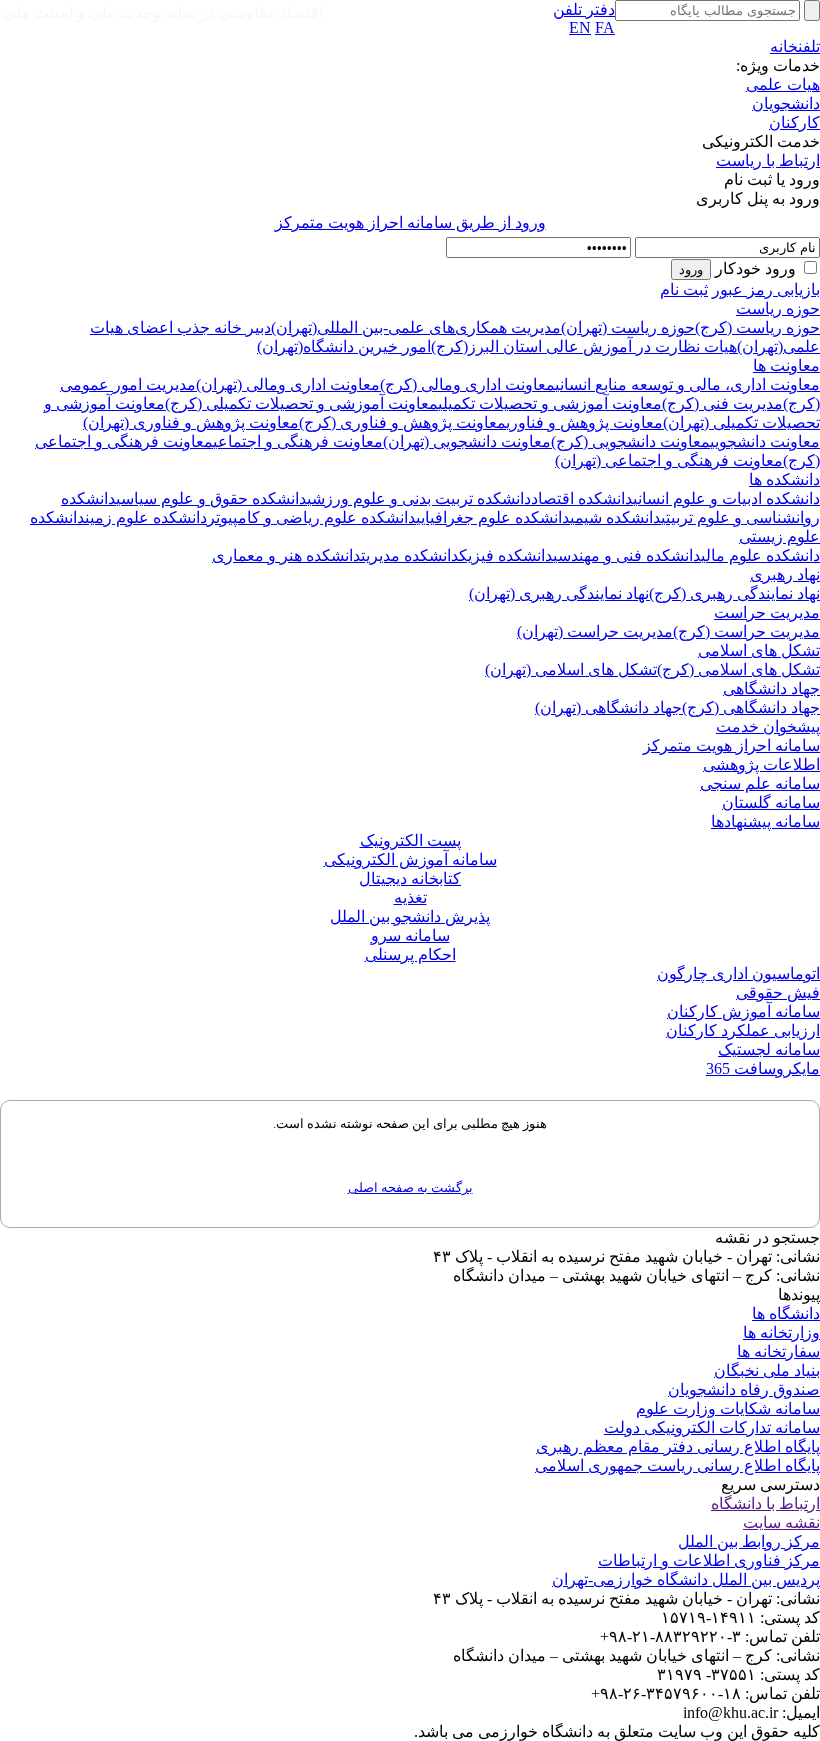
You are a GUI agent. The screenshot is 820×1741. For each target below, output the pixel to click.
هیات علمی (783, 84)
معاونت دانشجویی (765, 441)
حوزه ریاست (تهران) (628, 327)
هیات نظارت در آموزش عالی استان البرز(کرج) (584, 346)
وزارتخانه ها (781, 1332)
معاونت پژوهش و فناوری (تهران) (191, 422)
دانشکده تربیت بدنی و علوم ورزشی (419, 498)
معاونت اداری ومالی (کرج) (467, 384)
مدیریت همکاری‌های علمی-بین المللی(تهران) (416, 327)
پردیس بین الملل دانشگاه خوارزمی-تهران (686, 1579)
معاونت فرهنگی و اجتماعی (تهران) (669, 460)
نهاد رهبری (785, 574)
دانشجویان (786, 103)
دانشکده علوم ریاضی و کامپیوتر (311, 517)
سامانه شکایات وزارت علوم (728, 1408)
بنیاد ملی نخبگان (767, 1370)
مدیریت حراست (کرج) (746, 631)
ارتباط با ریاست (768, 160)
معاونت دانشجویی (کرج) (630, 441)
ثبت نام (684, 289)
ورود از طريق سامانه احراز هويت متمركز (410, 222)
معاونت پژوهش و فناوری (584, 422)
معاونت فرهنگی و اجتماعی (298, 441)
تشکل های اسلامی (759, 650)
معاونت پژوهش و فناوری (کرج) (402, 422)
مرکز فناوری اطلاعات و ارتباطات (709, 1560)
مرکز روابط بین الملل (749, 1541)
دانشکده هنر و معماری (286, 555)
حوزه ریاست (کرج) (757, 327)
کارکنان (794, 122)
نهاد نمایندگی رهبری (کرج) (734, 593)
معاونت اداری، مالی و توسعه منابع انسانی (687, 384)
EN (580, 27)
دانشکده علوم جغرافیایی (493, 517)
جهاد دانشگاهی (771, 688)
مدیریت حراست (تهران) (595, 631)
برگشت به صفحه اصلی (410, 1187)
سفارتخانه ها (778, 1351)
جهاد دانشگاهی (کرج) (751, 707)
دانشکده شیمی (615, 517)
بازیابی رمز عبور (766, 289)
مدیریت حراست (767, 612)
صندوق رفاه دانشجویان (744, 1389)
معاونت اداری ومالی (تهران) (288, 384)
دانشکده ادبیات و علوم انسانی (726, 498)
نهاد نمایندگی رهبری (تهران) (559, 593)
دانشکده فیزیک (506, 555)
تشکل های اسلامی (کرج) (738, 669)
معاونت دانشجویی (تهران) (467, 441)
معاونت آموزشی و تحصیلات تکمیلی (550, 403)
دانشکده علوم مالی (760, 555)
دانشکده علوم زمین (146, 517)
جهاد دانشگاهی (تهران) (608, 707)
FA (605, 27)
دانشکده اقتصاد (582, 498)
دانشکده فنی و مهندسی (627, 555)
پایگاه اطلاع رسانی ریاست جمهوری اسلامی (677, 1465)
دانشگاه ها (786, 1313)
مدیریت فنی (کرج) (722, 403)
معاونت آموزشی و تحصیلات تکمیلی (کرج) (301, 403)
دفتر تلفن (584, 9)
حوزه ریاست (778, 308)
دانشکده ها (784, 479)
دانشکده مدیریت (410, 555)
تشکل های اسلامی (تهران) (571, 669)
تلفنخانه (795, 46)
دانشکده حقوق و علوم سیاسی (211, 498)
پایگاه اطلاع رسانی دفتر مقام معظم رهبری (678, 1446)
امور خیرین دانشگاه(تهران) (344, 346)
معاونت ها (786, 365)
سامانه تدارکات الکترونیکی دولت (712, 1427)
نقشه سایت (781, 1522)
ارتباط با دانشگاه (765, 1503)
